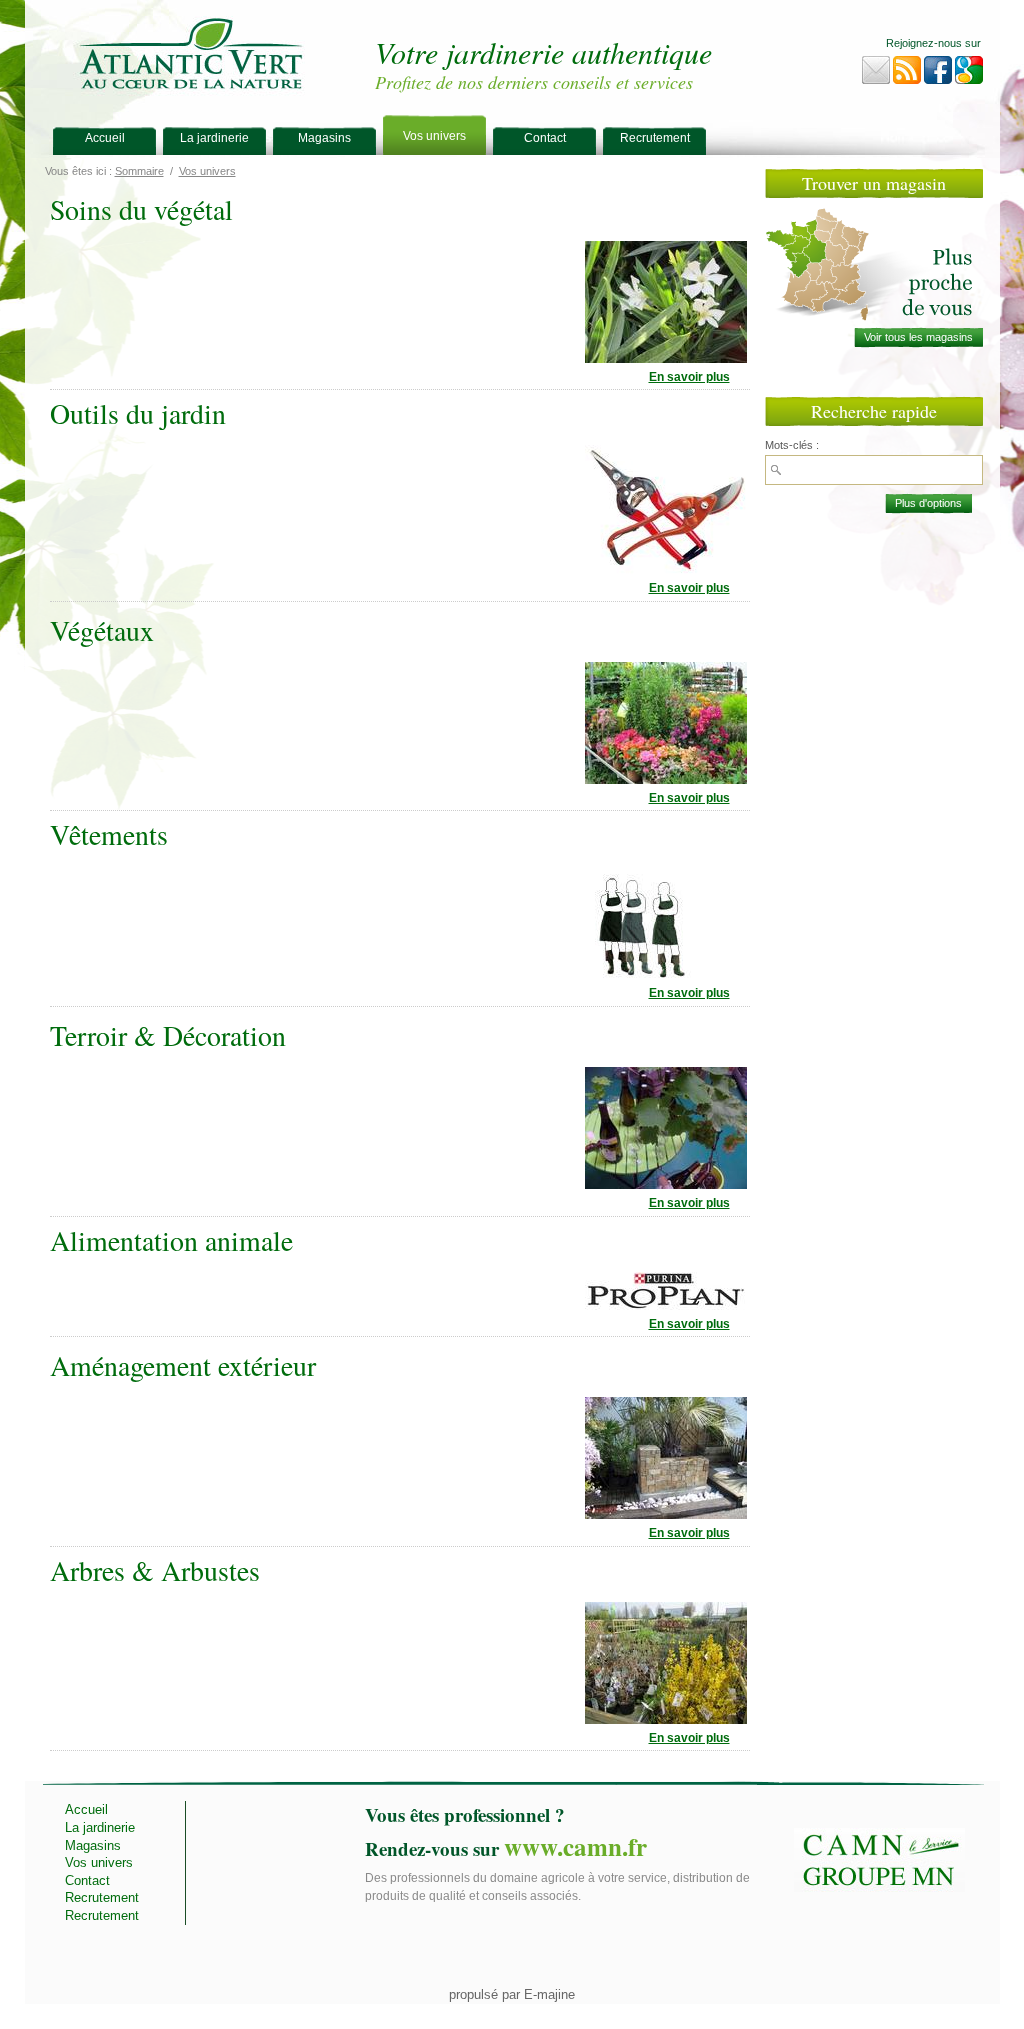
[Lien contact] (876, 74)
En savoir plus (689, 377)
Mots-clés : (792, 445)
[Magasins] (918, 337)
